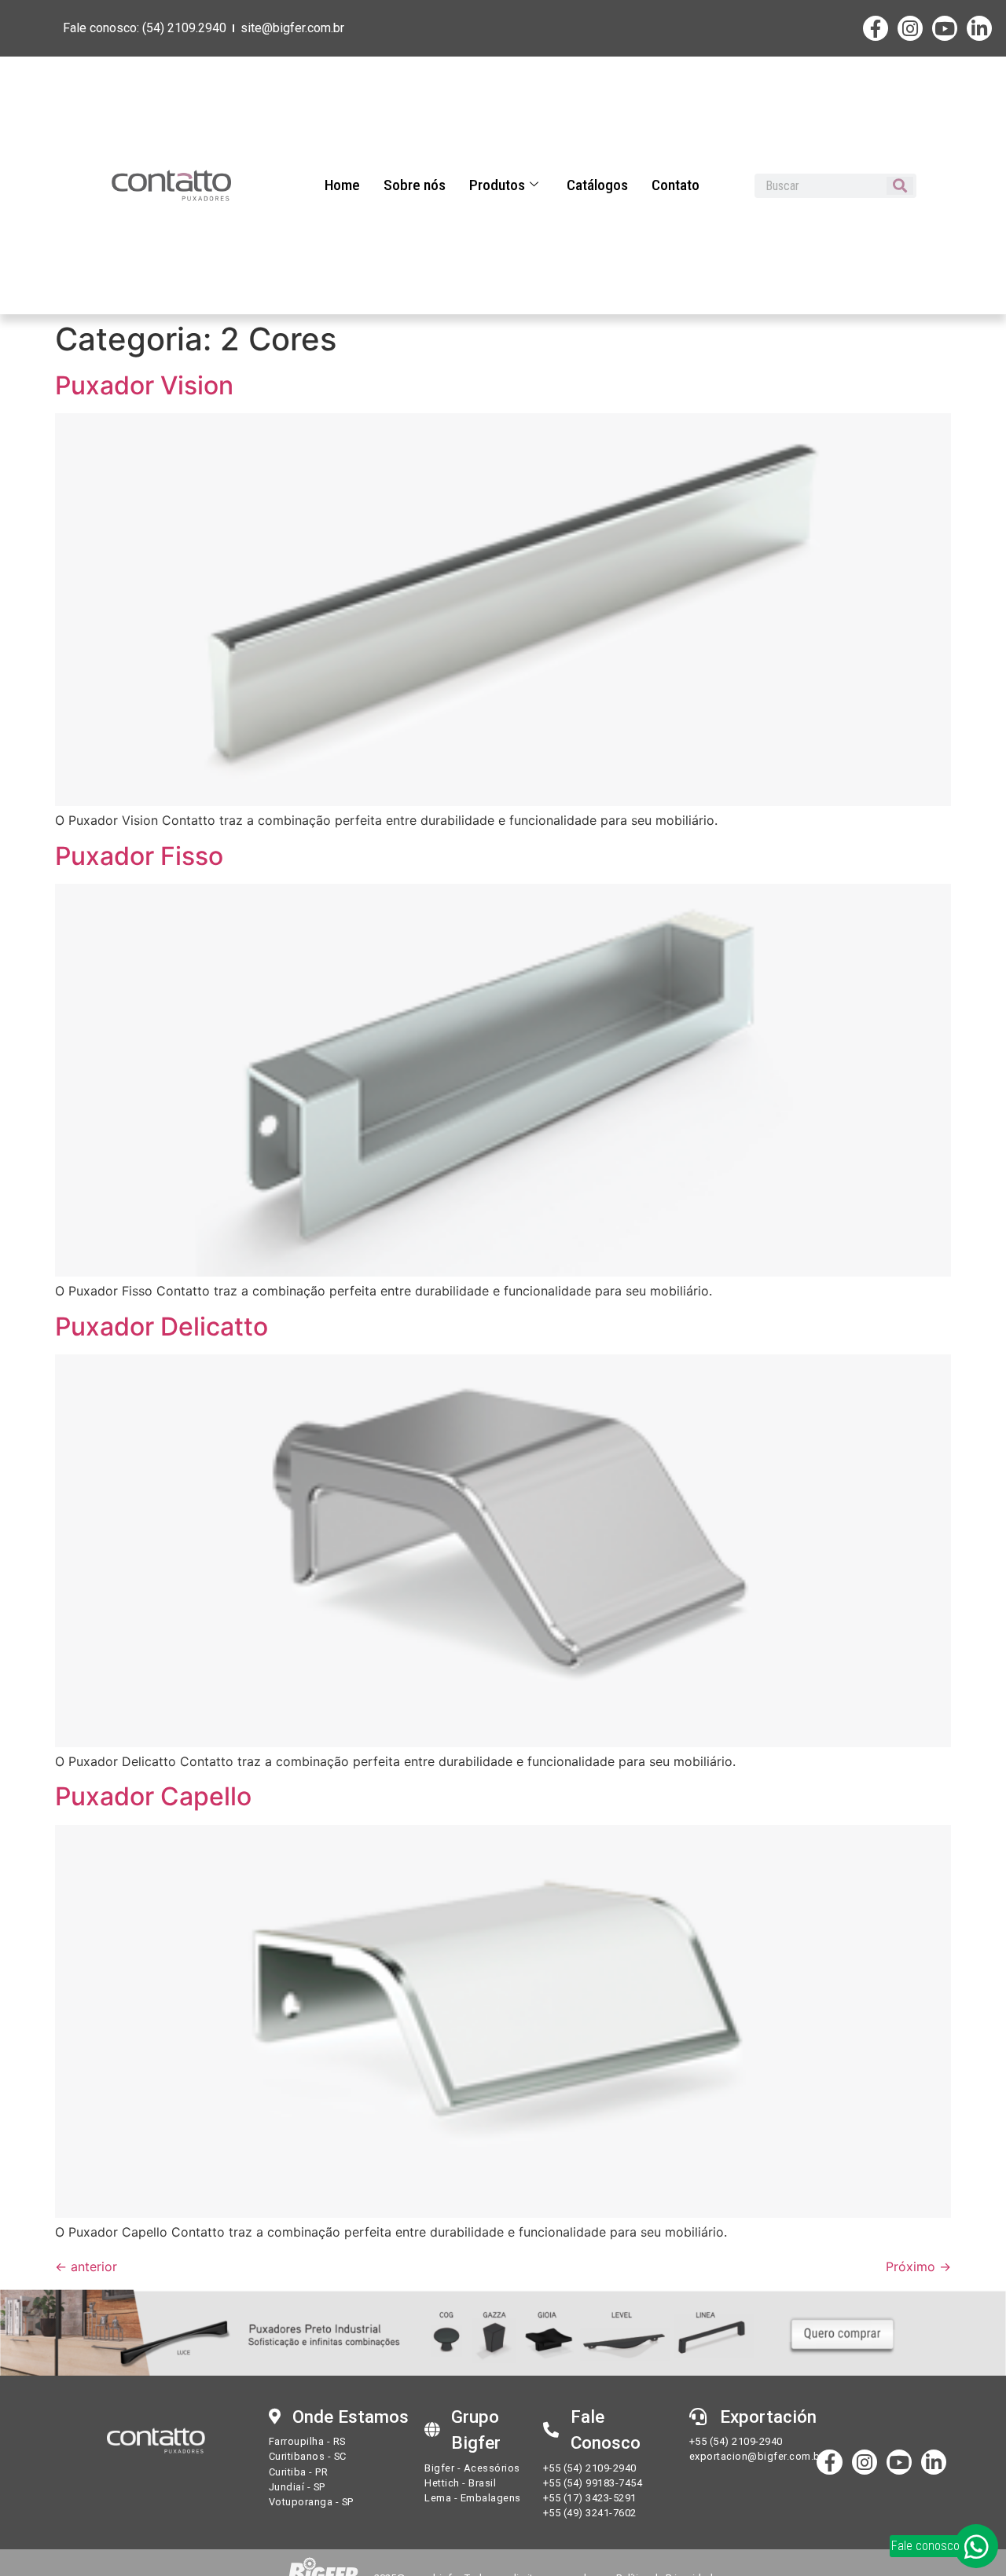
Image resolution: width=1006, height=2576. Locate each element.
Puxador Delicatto (162, 1326)
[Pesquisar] (900, 186)
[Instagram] (910, 28)
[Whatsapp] (976, 2546)
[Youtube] (945, 28)
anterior (86, 2266)
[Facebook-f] (876, 28)
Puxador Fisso (139, 856)
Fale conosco (925, 2546)
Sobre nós (415, 185)
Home (342, 185)
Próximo (918, 2266)
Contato (676, 185)
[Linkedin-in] (979, 28)
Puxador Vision (144, 385)
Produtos (497, 185)
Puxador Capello (153, 1796)
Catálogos (597, 185)
